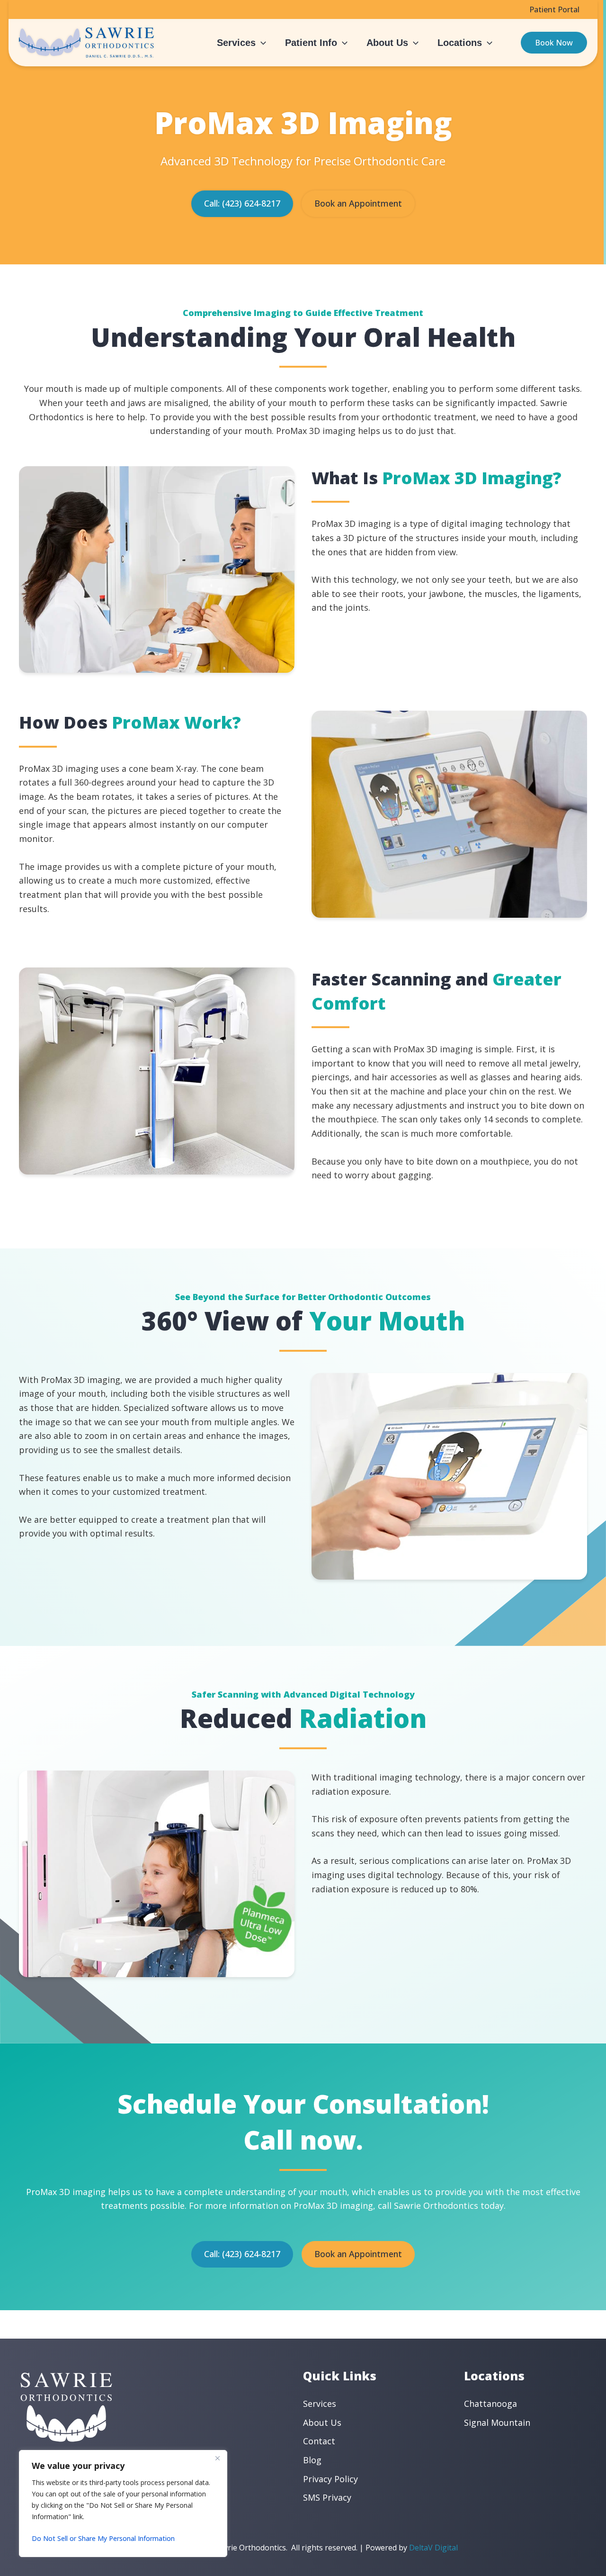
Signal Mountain (497, 2422)
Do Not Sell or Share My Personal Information (103, 2538)
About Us (322, 2422)
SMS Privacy (327, 2497)
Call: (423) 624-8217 (242, 203)
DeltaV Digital (433, 2548)
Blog (312, 2460)
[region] (123, 2504)
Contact (319, 2441)
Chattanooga (490, 2404)
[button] (261, 43)
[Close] (217, 2458)
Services (320, 2404)
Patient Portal (554, 9)
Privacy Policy (330, 2479)
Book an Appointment (358, 203)
